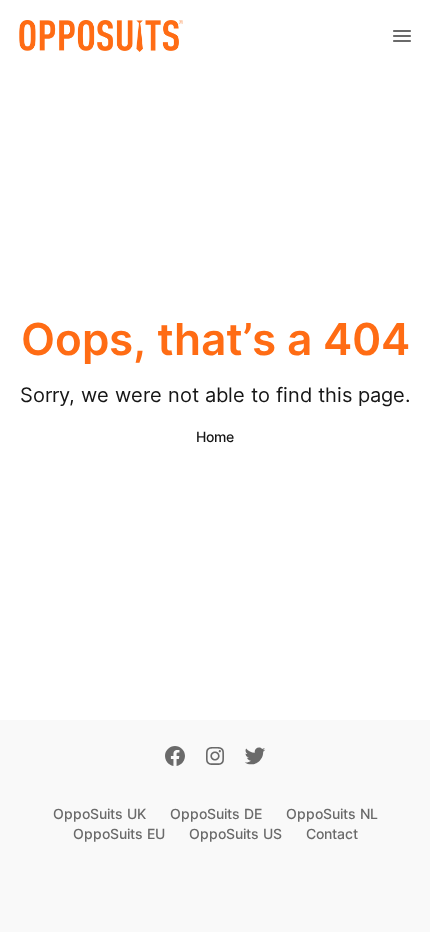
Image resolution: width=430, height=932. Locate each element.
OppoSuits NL (332, 813)
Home (215, 436)
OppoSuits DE (216, 813)
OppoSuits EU (119, 833)
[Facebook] (175, 758)
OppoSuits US (235, 833)
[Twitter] (255, 758)
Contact (332, 833)
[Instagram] (215, 758)
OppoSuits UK (99, 813)
